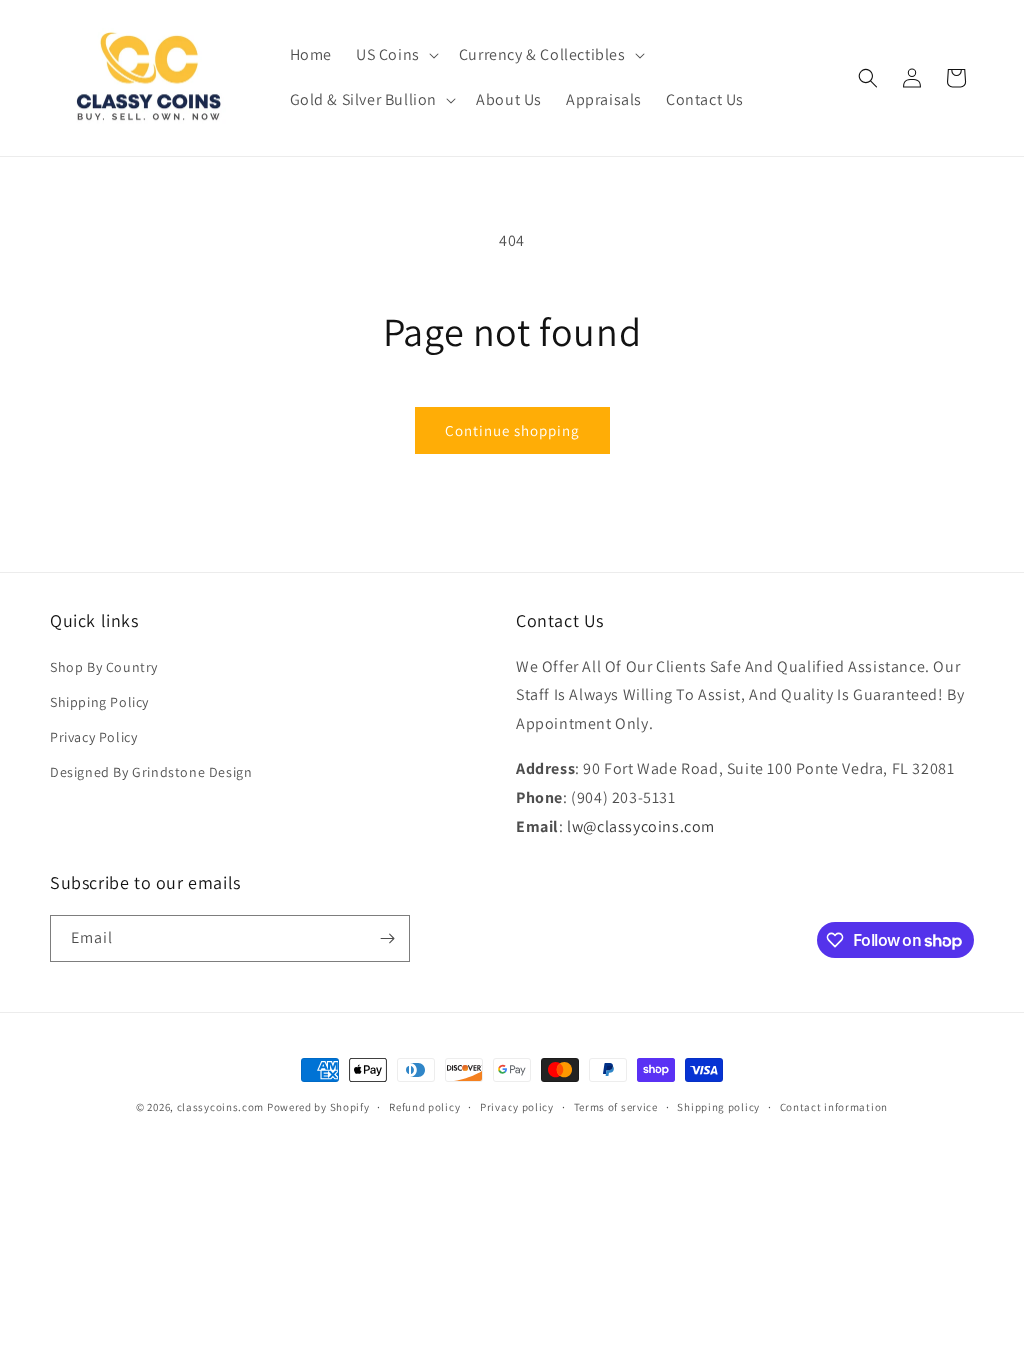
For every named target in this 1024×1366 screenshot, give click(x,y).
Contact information (834, 1107)
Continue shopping (512, 430)
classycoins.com (221, 1107)
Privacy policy (517, 1107)
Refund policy (424, 1107)
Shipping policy (718, 1107)
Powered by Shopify (318, 1107)
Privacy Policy (93, 737)
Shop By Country (104, 667)
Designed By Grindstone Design (151, 772)
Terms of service (616, 1107)
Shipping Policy (99, 702)
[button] (395, 55)
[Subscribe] (387, 938)
